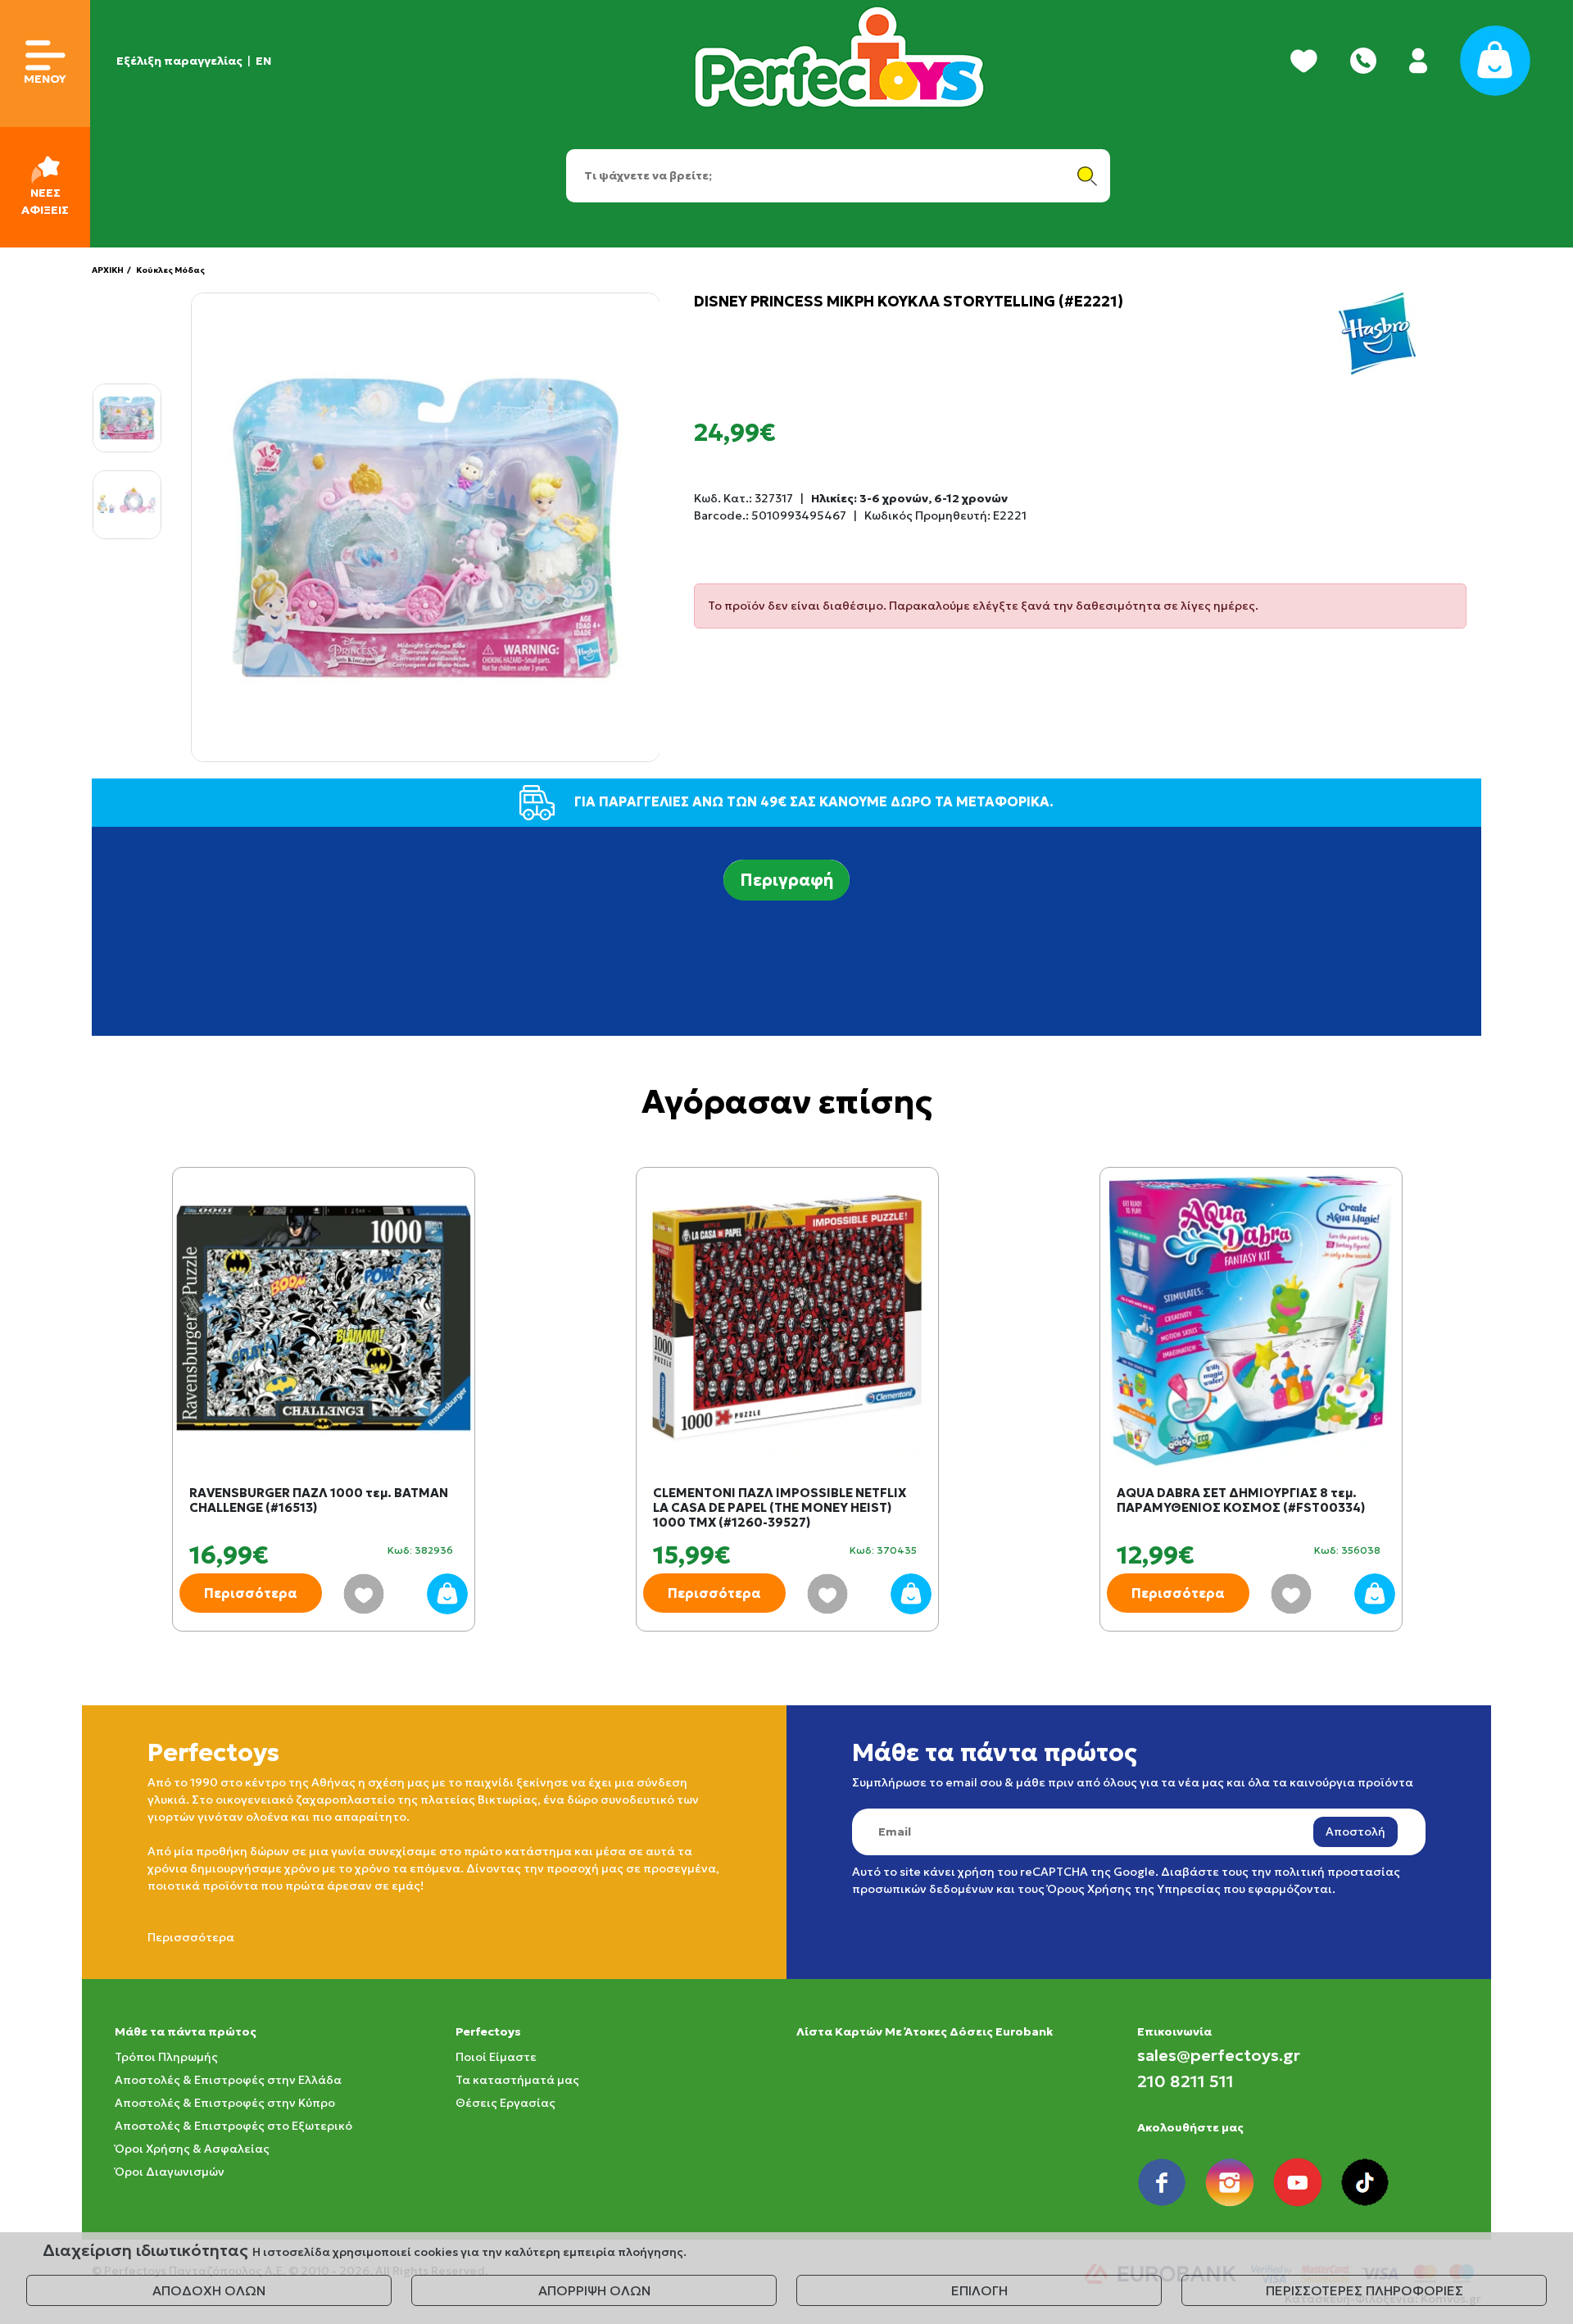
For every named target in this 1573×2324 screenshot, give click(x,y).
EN (263, 61)
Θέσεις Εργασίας (505, 2103)
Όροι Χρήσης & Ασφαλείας (192, 2149)
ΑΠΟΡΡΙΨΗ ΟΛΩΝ (594, 2290)
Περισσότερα (251, 1593)
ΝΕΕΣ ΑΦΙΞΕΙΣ (45, 201)
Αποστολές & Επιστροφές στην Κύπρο (225, 2103)
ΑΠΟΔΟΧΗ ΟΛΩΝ (209, 2290)
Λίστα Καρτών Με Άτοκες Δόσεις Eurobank (925, 2031)
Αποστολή (1355, 1832)
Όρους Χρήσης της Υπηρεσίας (1134, 1889)
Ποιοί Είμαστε (496, 2057)
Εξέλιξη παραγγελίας (179, 61)
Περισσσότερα (191, 1937)
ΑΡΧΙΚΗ (108, 270)
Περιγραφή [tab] (786, 880)
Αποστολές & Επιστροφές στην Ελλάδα (228, 2080)
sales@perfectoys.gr (1219, 2055)
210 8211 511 (1185, 2081)
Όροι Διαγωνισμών (170, 2172)
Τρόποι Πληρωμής (166, 2057)
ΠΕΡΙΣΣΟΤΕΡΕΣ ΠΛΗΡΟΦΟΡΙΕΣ (1364, 2290)
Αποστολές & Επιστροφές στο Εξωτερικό (233, 2126)
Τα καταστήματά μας (517, 2080)
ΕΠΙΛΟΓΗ (979, 2290)
